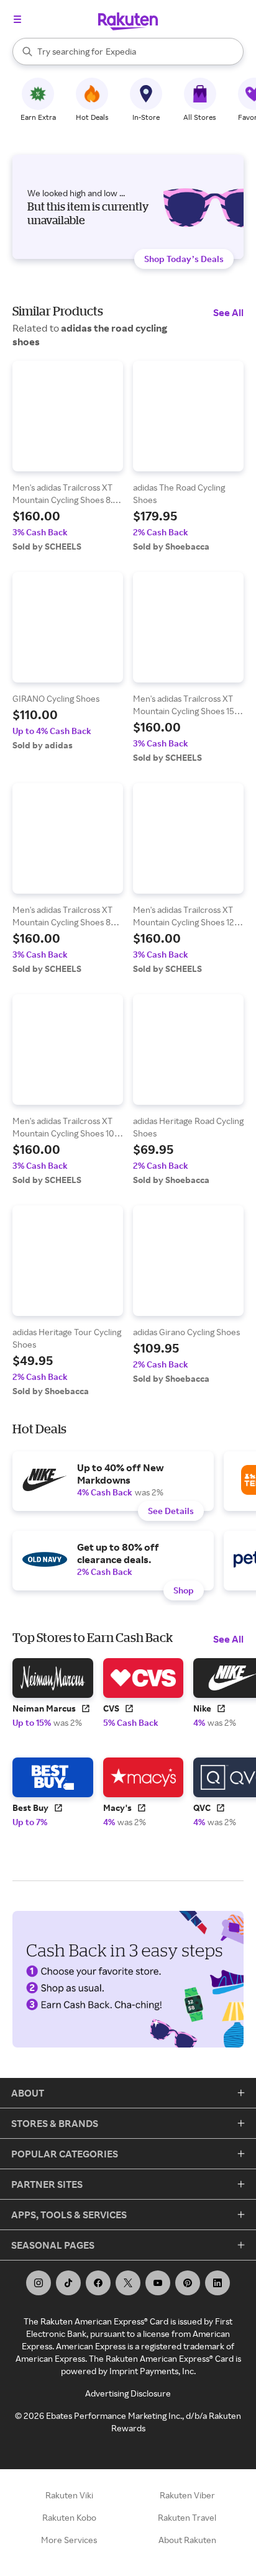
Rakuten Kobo (69, 2517)
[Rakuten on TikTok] (68, 2283)
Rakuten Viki (69, 2495)
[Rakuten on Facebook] (98, 2283)
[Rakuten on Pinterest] (188, 2283)
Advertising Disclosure (128, 2393)
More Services (69, 2540)
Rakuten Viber (187, 2495)
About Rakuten (187, 2540)
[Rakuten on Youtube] (158, 2283)
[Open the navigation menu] (17, 19)
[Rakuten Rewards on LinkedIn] (217, 2283)
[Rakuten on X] (128, 2283)
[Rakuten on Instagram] (39, 2283)
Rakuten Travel (187, 2517)
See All (228, 312)
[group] (68, 456)
